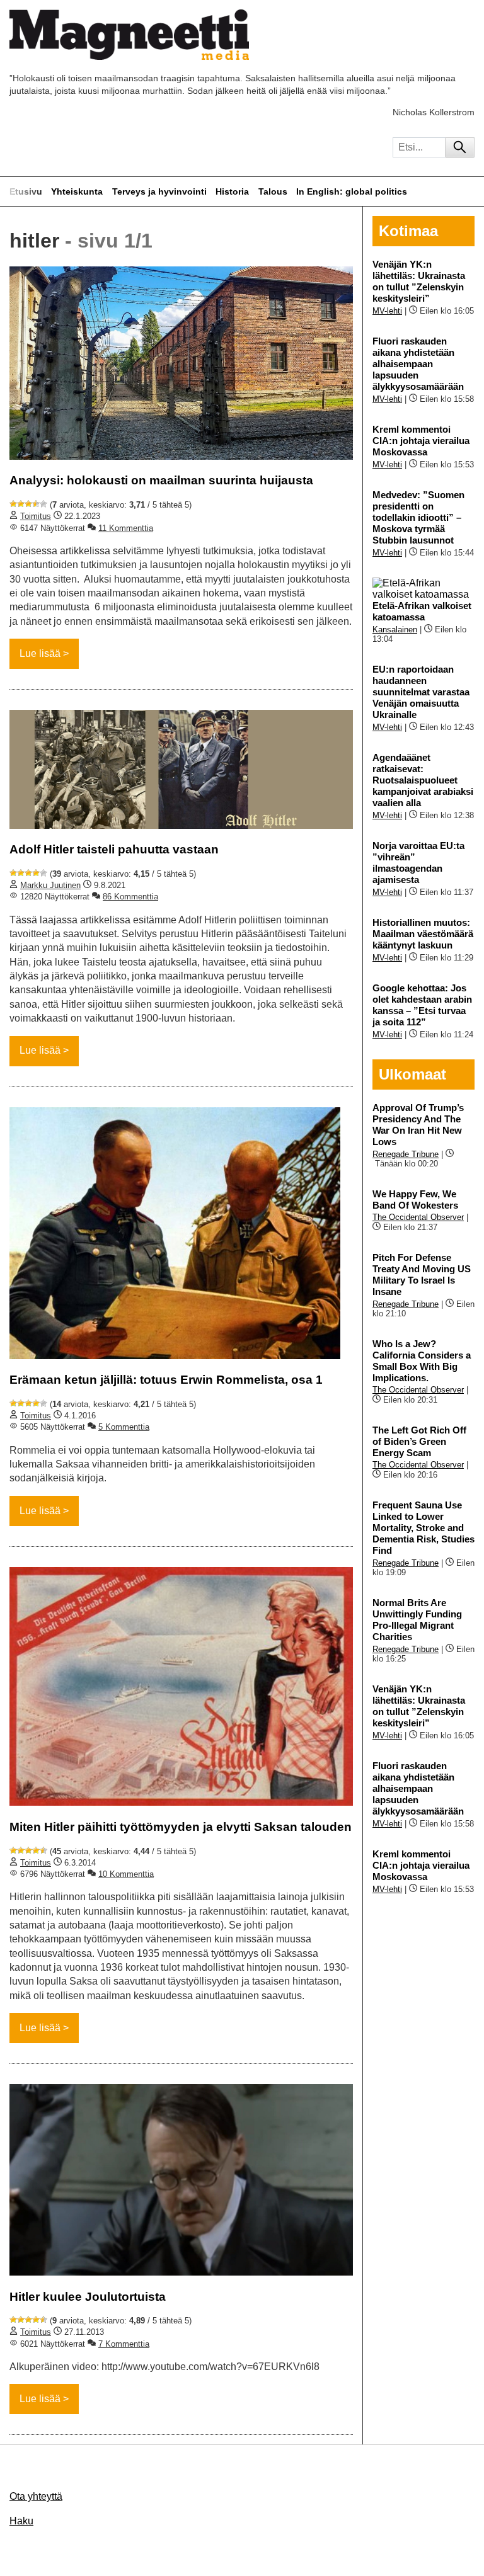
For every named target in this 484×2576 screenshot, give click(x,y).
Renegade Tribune (406, 1154)
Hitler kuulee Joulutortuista (88, 2297)
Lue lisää (40, 653)
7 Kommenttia (124, 2344)
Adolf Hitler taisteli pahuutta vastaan (114, 849)
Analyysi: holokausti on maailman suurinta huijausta (161, 480)
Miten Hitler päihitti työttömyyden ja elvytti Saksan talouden (181, 1827)
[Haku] (460, 147)
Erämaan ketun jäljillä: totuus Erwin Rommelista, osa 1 (166, 1380)
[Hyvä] (36, 504)
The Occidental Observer (418, 1217)
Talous (273, 191)
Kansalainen (395, 630)
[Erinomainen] (43, 504)
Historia (232, 191)
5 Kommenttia (124, 1427)
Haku (21, 2521)
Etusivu (26, 191)
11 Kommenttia (126, 528)
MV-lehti (387, 311)
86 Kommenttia (130, 897)
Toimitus (36, 516)
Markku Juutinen (50, 885)
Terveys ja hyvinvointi (159, 191)
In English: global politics (352, 191)
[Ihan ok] (28, 504)
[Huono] (13, 504)
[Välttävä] (21, 504)
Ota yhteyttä (36, 2496)
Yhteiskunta (77, 191)
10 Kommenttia (126, 1874)
